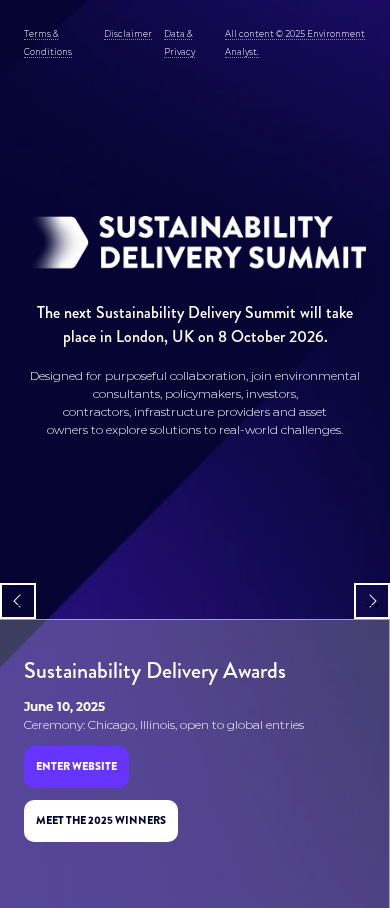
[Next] (372, 601)
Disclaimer (128, 34)
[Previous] (18, 601)
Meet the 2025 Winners (101, 820)
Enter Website (76, 766)
